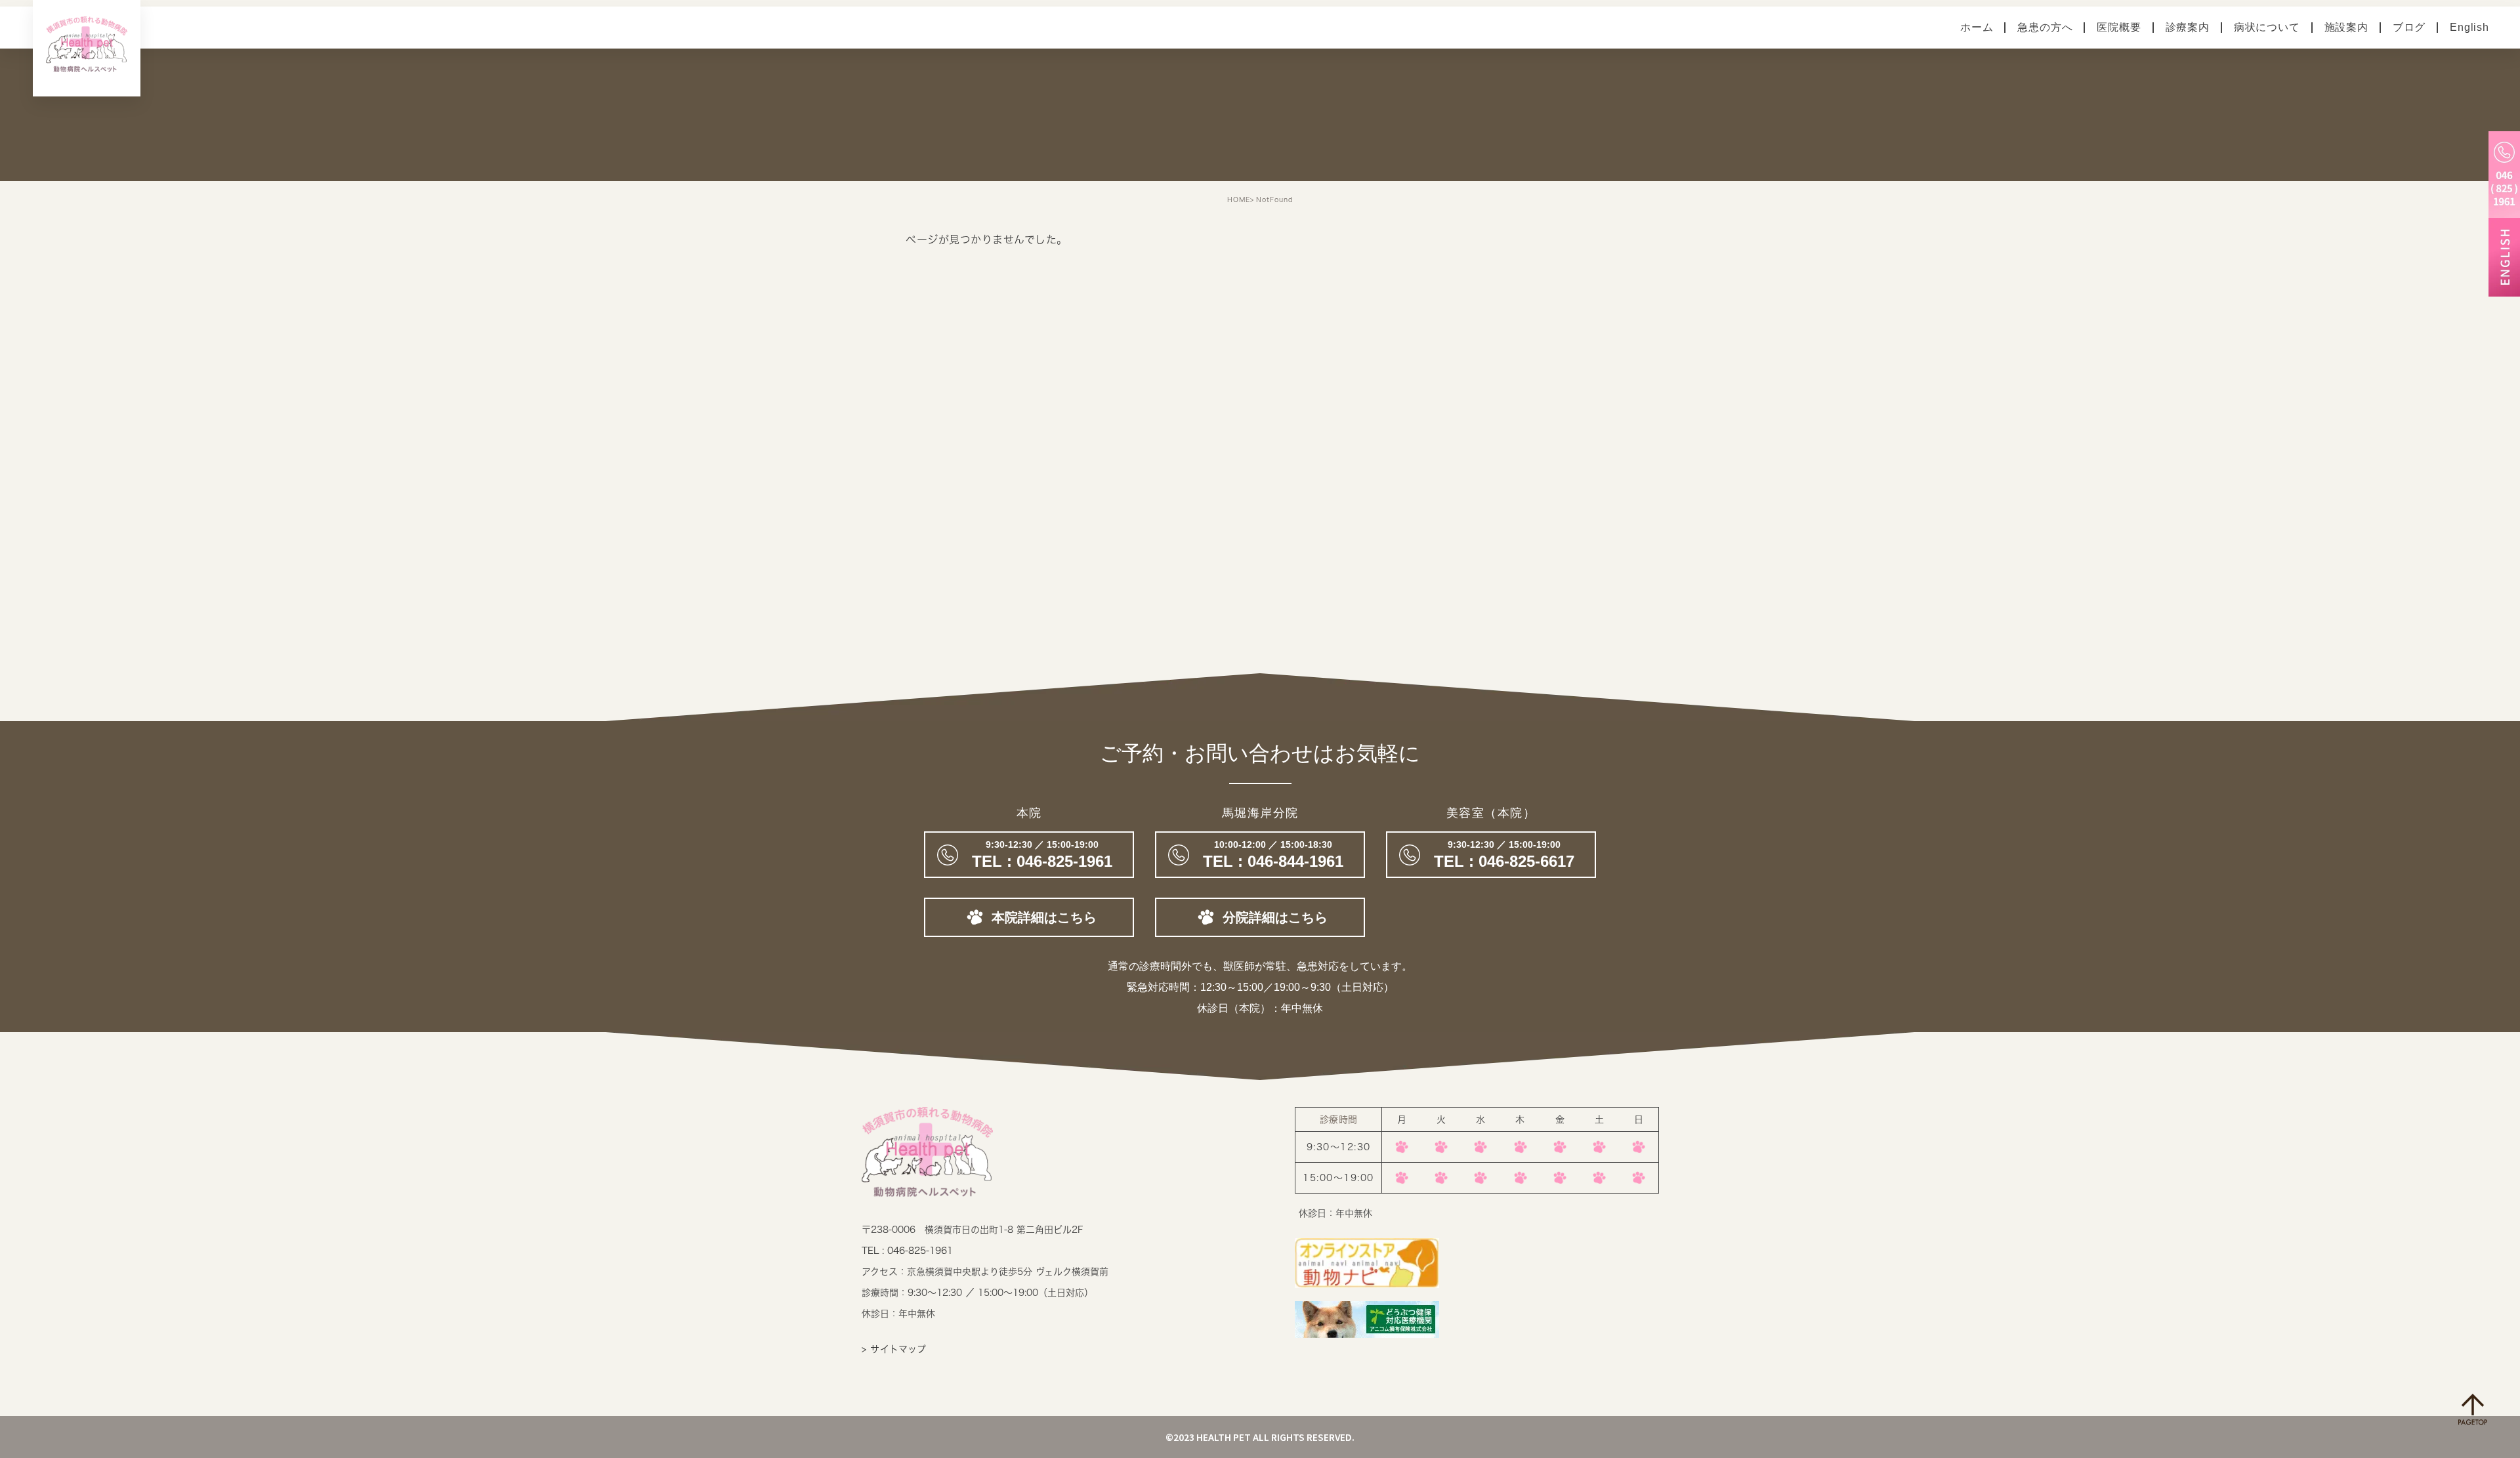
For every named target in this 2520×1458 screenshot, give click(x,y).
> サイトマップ (894, 1349)
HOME (1239, 199)
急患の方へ (2045, 27)
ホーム (1977, 27)
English (2469, 27)
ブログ (2409, 27)
